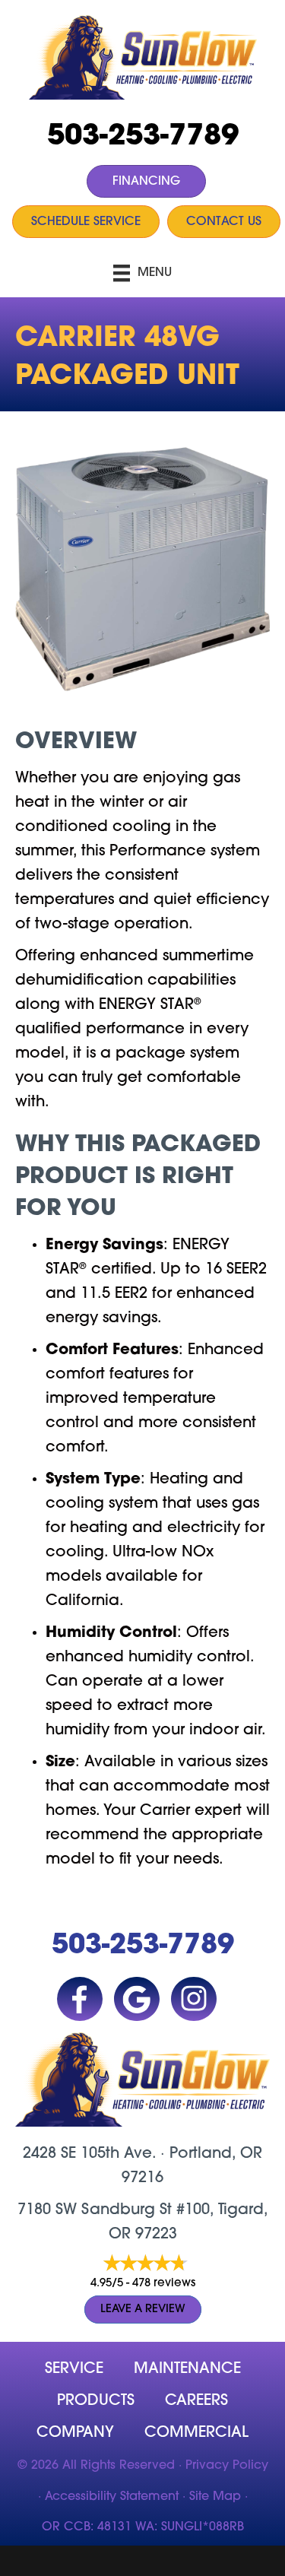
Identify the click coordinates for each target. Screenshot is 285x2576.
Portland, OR (216, 2154)
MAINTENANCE (187, 2369)
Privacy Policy (227, 2466)
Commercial (196, 2433)
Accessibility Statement (112, 2497)
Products (96, 2401)
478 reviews (164, 2284)
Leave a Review (143, 2310)
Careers (196, 2401)
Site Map (215, 2497)
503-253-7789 (143, 137)
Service (74, 2369)
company (75, 2433)
